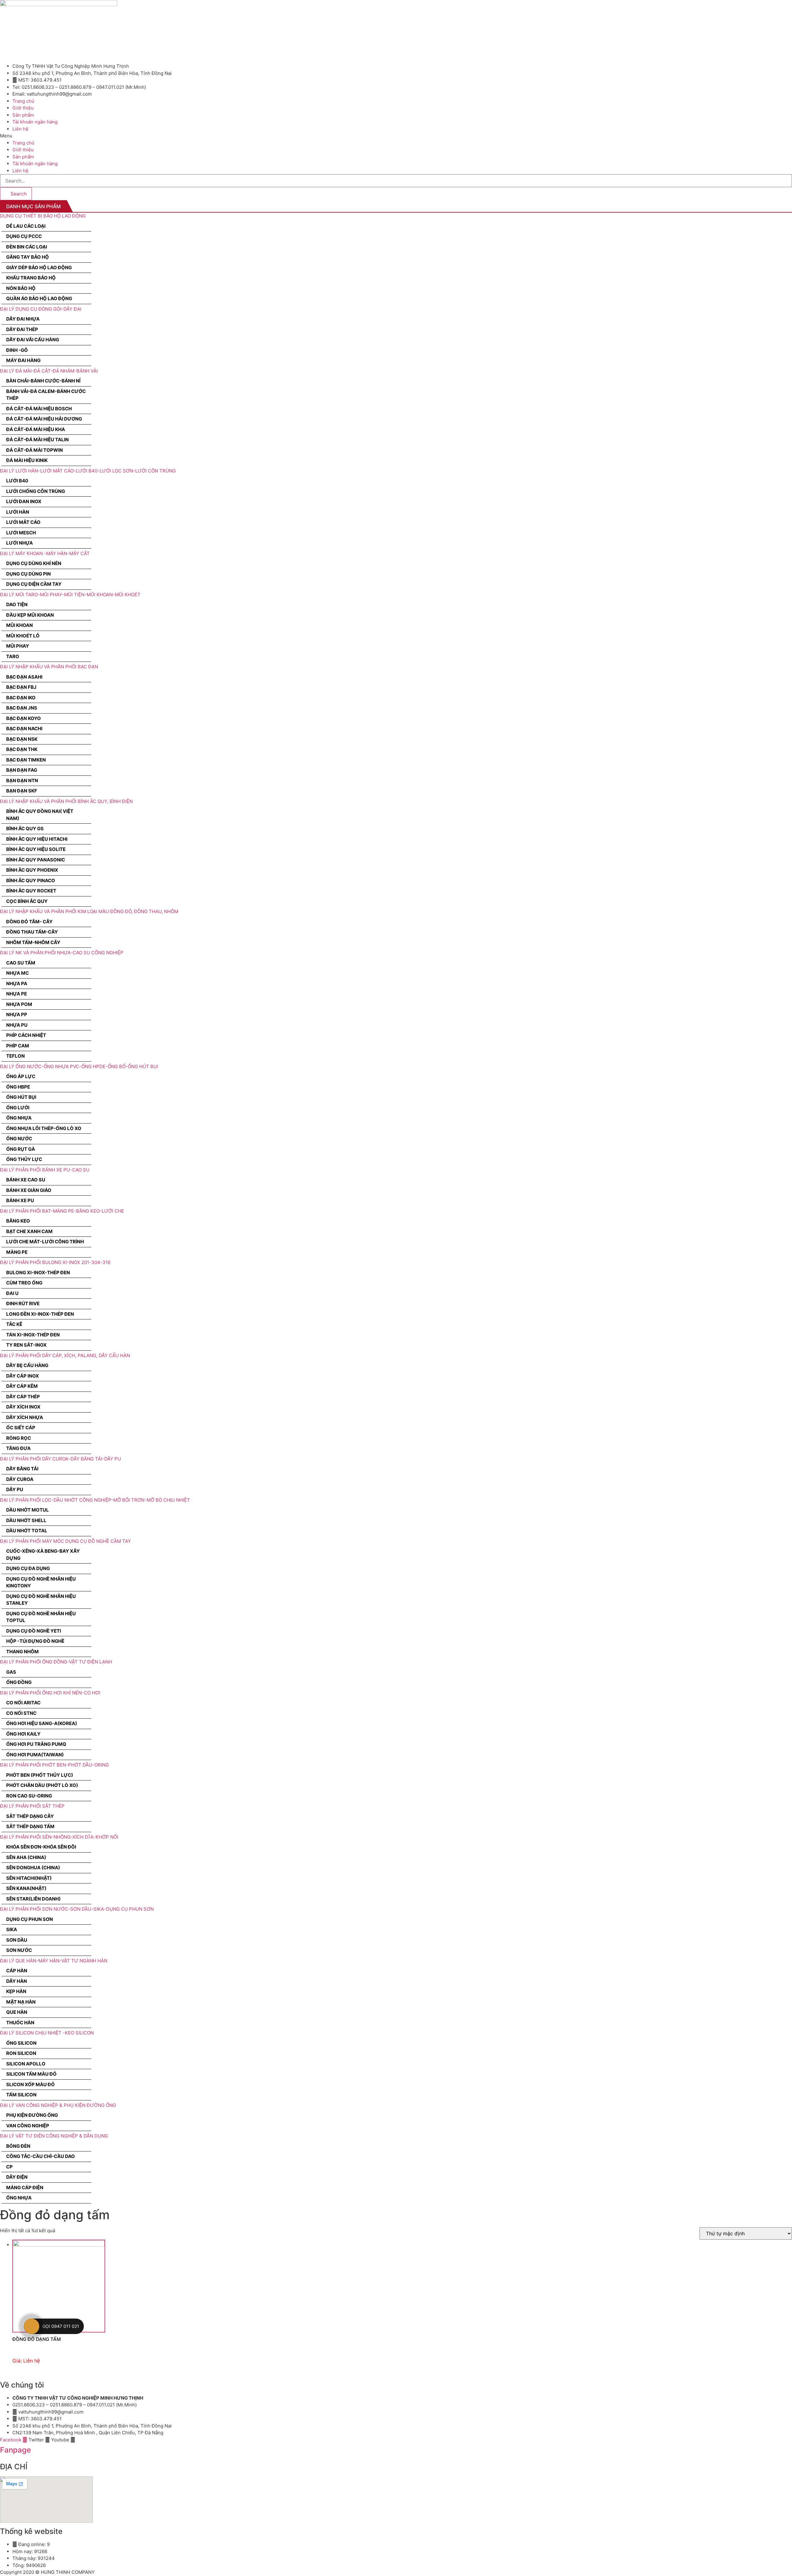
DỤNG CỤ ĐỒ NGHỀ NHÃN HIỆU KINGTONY (41, 1582)
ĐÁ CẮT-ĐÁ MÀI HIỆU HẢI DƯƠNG (44, 419)
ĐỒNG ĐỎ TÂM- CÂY (29, 922)
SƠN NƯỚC (19, 1950)
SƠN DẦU (17, 1940)
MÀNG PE (17, 1252)
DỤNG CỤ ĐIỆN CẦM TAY (34, 584)
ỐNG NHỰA (19, 1118)
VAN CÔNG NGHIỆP (28, 2126)
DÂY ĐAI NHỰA (23, 319)
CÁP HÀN (17, 1971)
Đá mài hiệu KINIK (27, 460)
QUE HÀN (17, 2012)
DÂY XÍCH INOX (23, 1407)
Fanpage (15, 2450)
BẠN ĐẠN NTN (22, 781)
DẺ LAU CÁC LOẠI (26, 226)
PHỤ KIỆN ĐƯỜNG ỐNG (32, 2115)
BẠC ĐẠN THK (22, 749)
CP (9, 2167)
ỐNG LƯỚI (18, 1108)
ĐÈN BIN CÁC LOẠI (27, 247)
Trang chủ (23, 101)
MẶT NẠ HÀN (21, 2002)
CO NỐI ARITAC (23, 1703)
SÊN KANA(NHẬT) (26, 1888)
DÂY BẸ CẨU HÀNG (27, 1365)
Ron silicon (21, 2053)
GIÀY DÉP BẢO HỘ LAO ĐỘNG (39, 268)
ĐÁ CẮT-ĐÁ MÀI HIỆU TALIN (37, 440)
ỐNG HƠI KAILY (23, 1734)
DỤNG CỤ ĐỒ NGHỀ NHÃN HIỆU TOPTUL (41, 1617)
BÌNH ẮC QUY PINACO (31, 880)
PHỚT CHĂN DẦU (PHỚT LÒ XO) (42, 1785)
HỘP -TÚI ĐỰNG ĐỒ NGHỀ (35, 1641)
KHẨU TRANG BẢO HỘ (31, 278)
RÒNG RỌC (19, 1438)
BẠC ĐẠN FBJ (21, 687)
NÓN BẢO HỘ (21, 288)
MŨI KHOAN (19, 625)
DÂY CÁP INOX (23, 1376)
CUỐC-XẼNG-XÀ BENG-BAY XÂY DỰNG (43, 1555)
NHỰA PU (17, 1025)
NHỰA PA (17, 984)
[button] (396, 136)
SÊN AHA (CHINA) (26, 1857)
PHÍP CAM (18, 1046)
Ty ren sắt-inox (26, 1345)
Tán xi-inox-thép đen (33, 1335)
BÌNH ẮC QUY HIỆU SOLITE (36, 849)
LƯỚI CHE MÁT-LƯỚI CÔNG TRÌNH (45, 1242)
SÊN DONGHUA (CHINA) (33, 1868)
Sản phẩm (23, 115)
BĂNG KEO (18, 1221)
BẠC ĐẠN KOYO (24, 718)
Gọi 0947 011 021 (61, 2326)
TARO (13, 656)
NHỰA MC (17, 973)
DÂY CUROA (20, 1479)
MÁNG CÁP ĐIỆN (25, 2188)
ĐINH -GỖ (17, 350)
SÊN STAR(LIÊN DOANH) (33, 1899)
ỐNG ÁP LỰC (21, 1076)
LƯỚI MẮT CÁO (23, 522)
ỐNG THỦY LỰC (24, 1159)
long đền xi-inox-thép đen (40, 1314)
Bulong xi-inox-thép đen (38, 1273)
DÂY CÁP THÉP (23, 1397)
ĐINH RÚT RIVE (23, 1303)
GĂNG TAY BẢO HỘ (28, 257)
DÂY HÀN (17, 1981)
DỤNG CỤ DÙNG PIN (28, 574)
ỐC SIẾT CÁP (21, 1428)
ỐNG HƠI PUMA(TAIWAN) (35, 1755)
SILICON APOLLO (26, 2064)
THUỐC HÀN (20, 2023)
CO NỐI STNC (21, 1713)
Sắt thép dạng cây (30, 1816)
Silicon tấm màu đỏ (31, 2074)
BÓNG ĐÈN (18, 2146)
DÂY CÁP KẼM (22, 1386)
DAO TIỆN (17, 604)
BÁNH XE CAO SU (26, 1180)
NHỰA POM (19, 1004)
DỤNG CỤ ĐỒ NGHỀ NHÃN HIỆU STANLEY (41, 1600)
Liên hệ (20, 129)
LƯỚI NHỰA (19, 543)
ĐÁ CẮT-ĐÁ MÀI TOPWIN (34, 450)
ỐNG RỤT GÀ (21, 1149)
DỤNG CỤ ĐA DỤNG (28, 1568)
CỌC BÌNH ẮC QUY (27, 901)
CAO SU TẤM (21, 963)
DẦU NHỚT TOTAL (27, 1531)
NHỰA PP (17, 1014)
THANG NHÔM (22, 1652)
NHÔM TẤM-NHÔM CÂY (33, 942)
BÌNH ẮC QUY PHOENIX (32, 870)
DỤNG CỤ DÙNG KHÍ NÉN (34, 563)
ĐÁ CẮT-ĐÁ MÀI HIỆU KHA (36, 429)
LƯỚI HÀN (18, 512)
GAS (11, 1672)
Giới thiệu (23, 108)
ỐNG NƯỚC (19, 1139)
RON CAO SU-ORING (29, 1796)
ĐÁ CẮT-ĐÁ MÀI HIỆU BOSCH (39, 409)
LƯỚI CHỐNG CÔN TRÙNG (36, 491)
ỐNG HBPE (18, 1087)
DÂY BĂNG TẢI (22, 1469)
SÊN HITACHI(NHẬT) (29, 1878)
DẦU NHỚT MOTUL (28, 1510)
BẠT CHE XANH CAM (29, 1231)
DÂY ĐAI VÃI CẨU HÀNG (33, 340)
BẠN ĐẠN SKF (22, 791)
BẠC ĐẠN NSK (22, 739)
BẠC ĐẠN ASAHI (24, 677)
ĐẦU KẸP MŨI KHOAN (30, 615)
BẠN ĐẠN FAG (22, 770)
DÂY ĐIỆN (17, 2177)
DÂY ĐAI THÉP (22, 329)
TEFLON (15, 1056)
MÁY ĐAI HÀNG (23, 360)
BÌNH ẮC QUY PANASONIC (36, 860)
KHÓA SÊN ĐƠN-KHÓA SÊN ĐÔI (41, 1847)
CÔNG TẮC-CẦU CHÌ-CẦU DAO (41, 2156)
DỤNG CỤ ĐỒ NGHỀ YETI (34, 1631)
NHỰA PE (17, 994)
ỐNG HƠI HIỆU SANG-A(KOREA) (42, 1723)
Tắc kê (14, 1324)
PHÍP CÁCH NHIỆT (26, 1035)
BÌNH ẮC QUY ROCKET (31, 891)
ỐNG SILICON (21, 2043)
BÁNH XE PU (20, 1200)
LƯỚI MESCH (21, 533)
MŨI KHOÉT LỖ (23, 636)
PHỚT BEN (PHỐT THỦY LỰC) (40, 1775)
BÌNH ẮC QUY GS (25, 828)
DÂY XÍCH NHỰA (25, 1417)
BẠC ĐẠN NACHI (24, 729)
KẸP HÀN (16, 1991)
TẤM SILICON (21, 2095)
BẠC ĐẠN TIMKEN (26, 760)
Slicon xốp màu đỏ (30, 2084)
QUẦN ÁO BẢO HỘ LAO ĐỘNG (39, 298)
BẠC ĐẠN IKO (21, 698)
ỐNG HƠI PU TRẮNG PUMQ (36, 1744)
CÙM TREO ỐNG (24, 1283)
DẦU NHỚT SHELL (26, 1520)
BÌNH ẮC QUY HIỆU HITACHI (37, 839)
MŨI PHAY (18, 646)
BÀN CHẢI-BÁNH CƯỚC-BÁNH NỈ (43, 381)
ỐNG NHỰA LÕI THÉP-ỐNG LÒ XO (44, 1128)
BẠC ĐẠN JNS (22, 708)
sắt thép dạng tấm (30, 1826)
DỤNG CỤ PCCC (24, 236)
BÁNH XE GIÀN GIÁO (29, 1190)
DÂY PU (15, 1489)
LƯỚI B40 (17, 481)
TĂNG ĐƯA (18, 1448)
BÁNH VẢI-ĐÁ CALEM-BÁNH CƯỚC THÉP (46, 395)
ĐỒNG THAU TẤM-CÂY (32, 932)
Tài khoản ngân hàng (35, 122)
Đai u (12, 1293)
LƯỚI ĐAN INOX (24, 501)
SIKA (12, 1929)
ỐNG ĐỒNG (19, 1682)
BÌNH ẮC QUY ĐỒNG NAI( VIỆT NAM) (40, 815)
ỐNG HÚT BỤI (21, 1097)
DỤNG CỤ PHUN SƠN (30, 1919)
